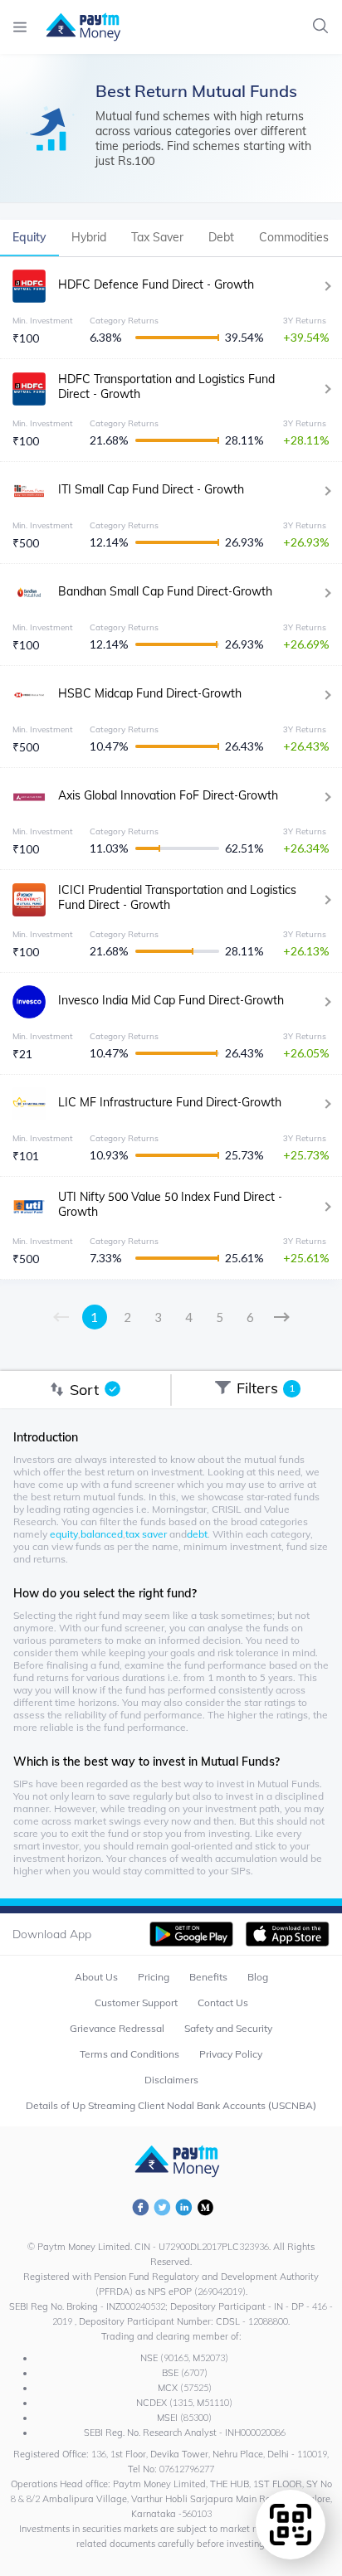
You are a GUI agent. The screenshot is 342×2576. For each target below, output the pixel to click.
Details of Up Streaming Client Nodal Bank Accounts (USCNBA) (171, 2105)
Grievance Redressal (117, 2028)
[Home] (75, 27)
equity (64, 1534)
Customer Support (136, 2002)
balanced (102, 1534)
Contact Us (223, 2002)
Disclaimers (171, 2080)
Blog (258, 1977)
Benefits (208, 1977)
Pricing (154, 1977)
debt (197, 1534)
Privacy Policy (231, 2054)
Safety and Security (228, 2028)
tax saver (146, 1534)
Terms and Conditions (129, 2054)
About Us (96, 1977)
